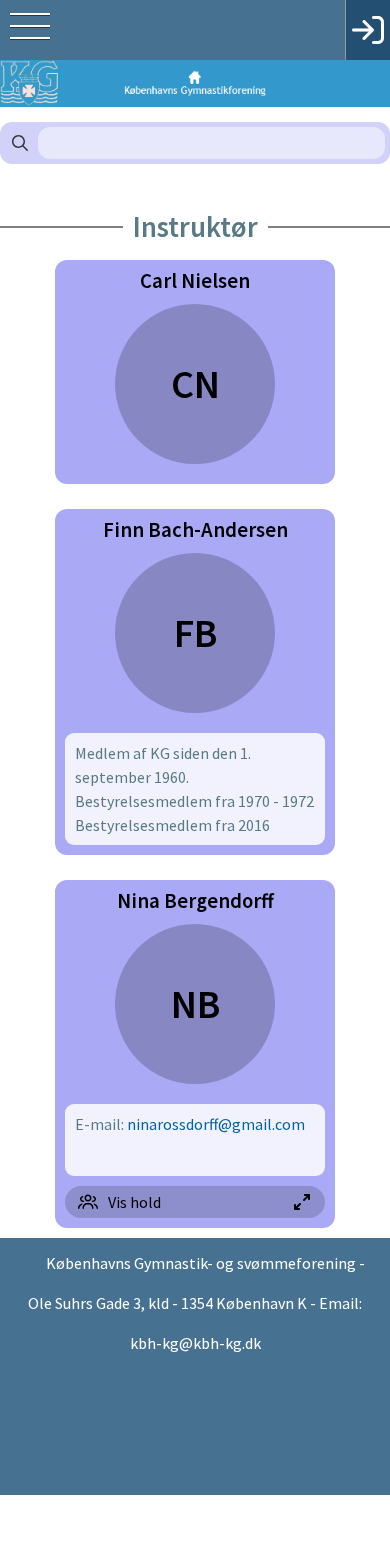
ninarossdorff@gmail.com (216, 1124)
